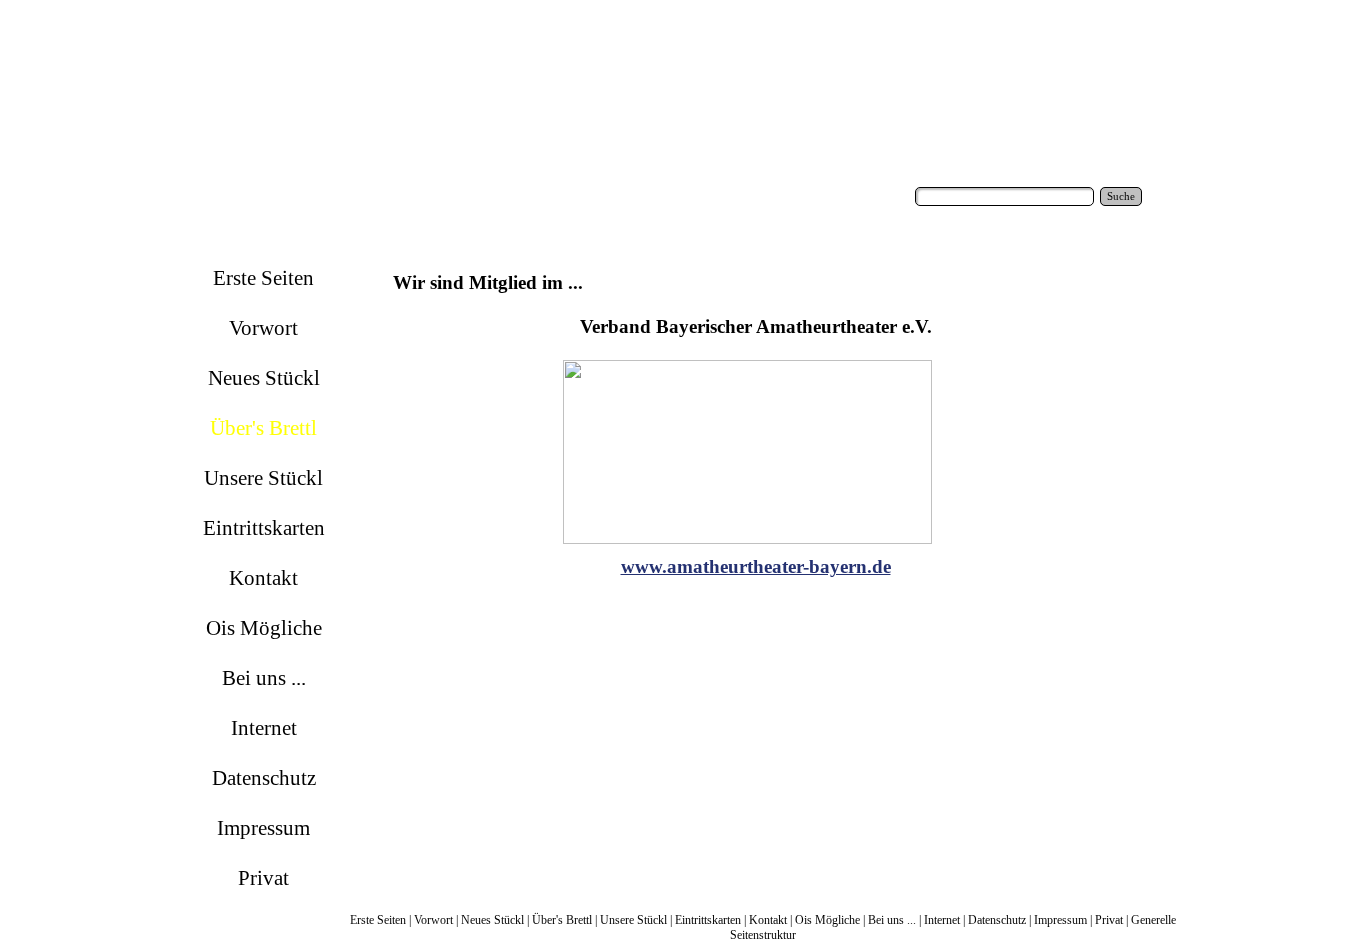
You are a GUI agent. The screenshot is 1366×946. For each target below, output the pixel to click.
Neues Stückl (492, 920)
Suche (1121, 196)
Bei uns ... (892, 920)
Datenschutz (997, 920)
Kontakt (768, 920)
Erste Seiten (378, 920)
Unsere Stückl (633, 920)
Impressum (1060, 920)
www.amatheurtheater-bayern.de (756, 566)
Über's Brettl (562, 920)
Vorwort (433, 920)
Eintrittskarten (708, 920)
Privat (1109, 920)
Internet (942, 920)
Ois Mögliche (827, 920)
